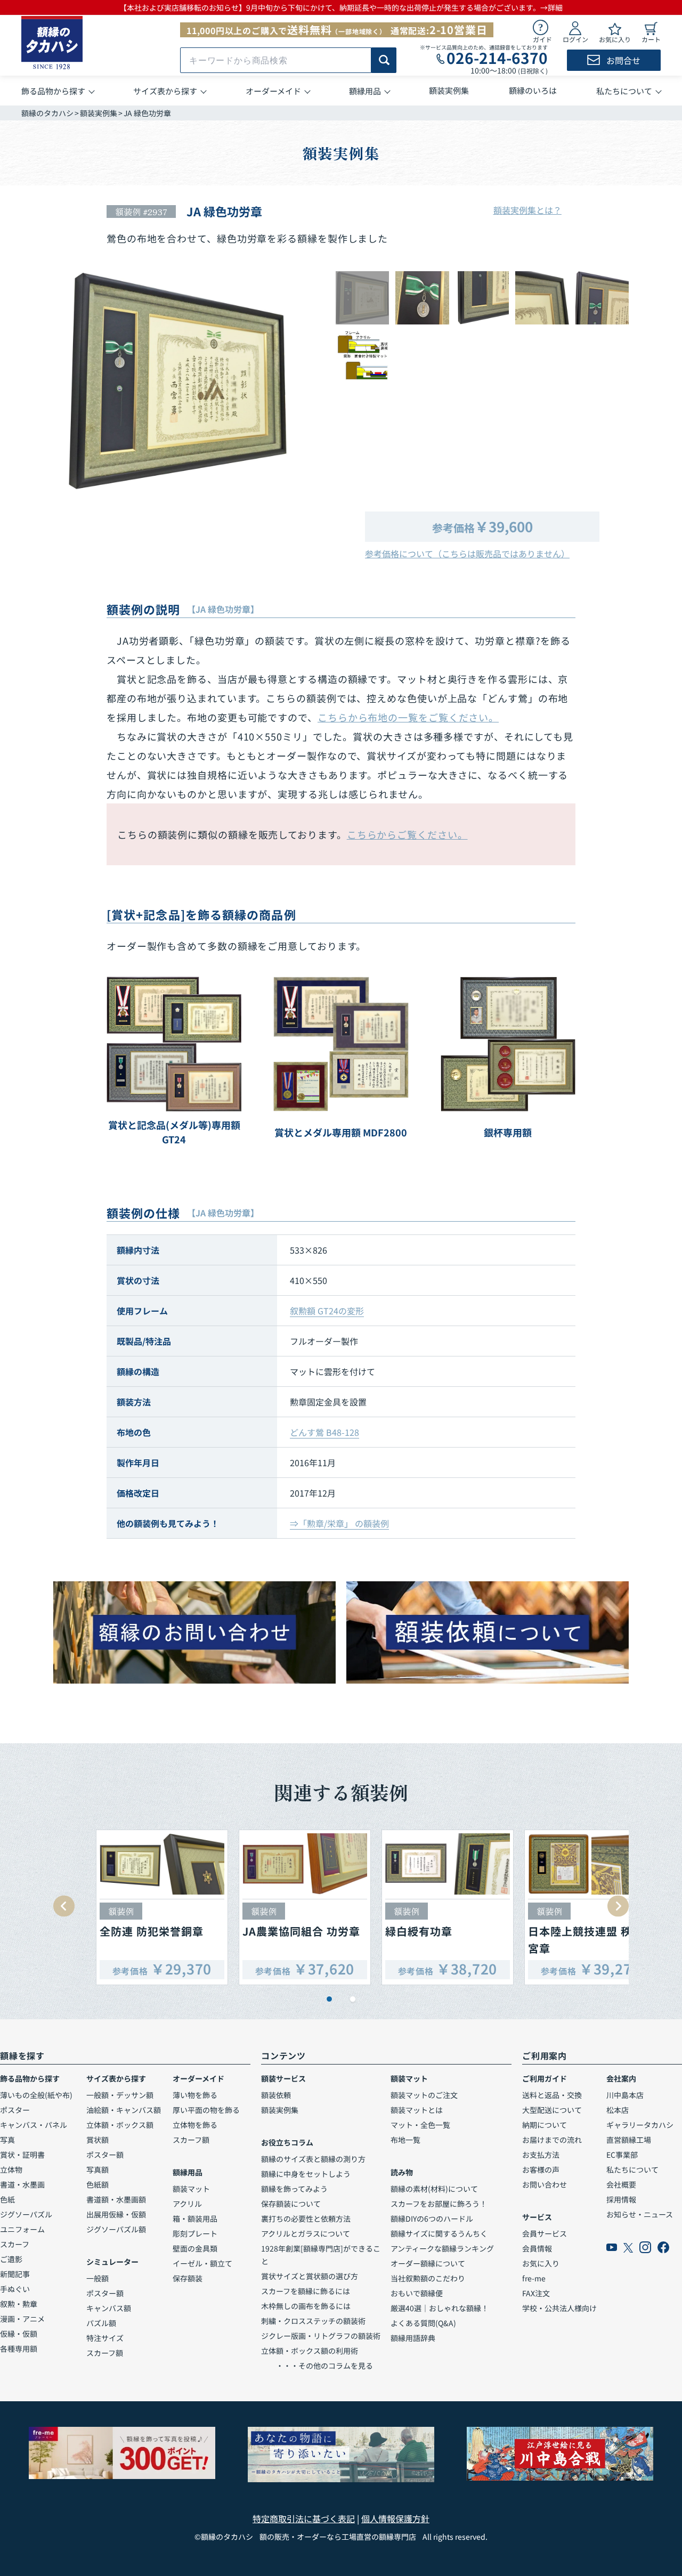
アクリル (187, 2204)
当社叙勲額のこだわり (428, 2278)
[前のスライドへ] (64, 1906)
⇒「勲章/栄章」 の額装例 (339, 1523)
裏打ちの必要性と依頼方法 (306, 2219)
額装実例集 (99, 113)
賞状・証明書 (22, 2155)
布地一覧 (405, 2140)
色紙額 (98, 2184)
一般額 (98, 2278)
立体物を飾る (195, 2125)
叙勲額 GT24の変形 (327, 1311)
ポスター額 (105, 2155)
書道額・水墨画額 (116, 2199)
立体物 (11, 2169)
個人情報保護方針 (395, 2518)
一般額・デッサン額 (120, 2095)
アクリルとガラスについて (306, 2233)
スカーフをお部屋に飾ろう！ (439, 2204)
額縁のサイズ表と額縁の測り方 (313, 2159)
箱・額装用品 (195, 2219)
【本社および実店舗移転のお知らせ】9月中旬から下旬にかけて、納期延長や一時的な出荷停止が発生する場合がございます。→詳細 (341, 7)
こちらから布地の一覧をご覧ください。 (408, 717)
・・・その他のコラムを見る (317, 2366)
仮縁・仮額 (19, 2334)
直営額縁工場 (629, 2140)
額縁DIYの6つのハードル (432, 2219)
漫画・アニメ (22, 2319)
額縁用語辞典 (413, 2338)
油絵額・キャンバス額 (124, 2110)
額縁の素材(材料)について (434, 2189)
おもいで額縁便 (417, 2293)
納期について (545, 2125)
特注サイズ (105, 2338)
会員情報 (537, 2248)
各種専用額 (19, 2349)
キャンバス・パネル (34, 2125)
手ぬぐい (15, 2289)
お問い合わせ (545, 2184)
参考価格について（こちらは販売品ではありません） (467, 554)
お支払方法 (541, 2155)
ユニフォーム (22, 2229)
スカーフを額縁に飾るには (306, 2291)
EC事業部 (622, 2155)
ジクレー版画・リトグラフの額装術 (321, 2336)
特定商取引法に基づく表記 (304, 2518)
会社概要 (621, 2184)
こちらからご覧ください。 (407, 834)
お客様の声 (541, 2169)
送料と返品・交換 (552, 2095)
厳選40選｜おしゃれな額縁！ (440, 2308)
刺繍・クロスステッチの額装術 (313, 2321)
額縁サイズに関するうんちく (439, 2233)
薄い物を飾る (195, 2095)
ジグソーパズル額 (116, 2229)
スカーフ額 (105, 2353)
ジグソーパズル (26, 2214)
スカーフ (15, 2244)
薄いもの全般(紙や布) (36, 2095)
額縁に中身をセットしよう (306, 2174)
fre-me (534, 2278)
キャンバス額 (109, 2308)
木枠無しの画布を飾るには (306, 2306)
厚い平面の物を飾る (206, 2110)
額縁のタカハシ (47, 113)
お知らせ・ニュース (640, 2214)
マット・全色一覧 (420, 2125)
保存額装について (291, 2204)
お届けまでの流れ (552, 2140)
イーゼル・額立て (202, 2263)
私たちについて (632, 2169)
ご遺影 (11, 2259)
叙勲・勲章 (19, 2304)
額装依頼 (276, 2095)
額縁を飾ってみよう (294, 2189)
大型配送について (552, 2110)
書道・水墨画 (22, 2184)
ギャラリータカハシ (640, 2125)
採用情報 (621, 2199)
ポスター (15, 2110)
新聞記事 (15, 2274)
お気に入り (541, 2263)
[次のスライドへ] (618, 1906)
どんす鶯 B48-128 (324, 1432)
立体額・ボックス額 (120, 2125)
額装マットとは (417, 2110)
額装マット (191, 2189)
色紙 (7, 2199)
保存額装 (188, 2278)
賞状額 (98, 2140)
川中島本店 (625, 2095)
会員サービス (545, 2233)
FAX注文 (536, 2293)
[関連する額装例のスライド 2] (353, 1999)
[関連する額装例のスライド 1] (329, 1999)
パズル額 (101, 2323)
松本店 (618, 2110)
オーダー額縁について (428, 2263)
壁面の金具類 (195, 2248)
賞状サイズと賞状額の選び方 (310, 2276)
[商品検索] (384, 60)
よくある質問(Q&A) (423, 2323)
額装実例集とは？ (527, 210)
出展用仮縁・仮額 (116, 2214)
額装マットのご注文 (424, 2095)
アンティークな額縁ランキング (442, 2248)
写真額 (98, 2169)
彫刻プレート (195, 2233)
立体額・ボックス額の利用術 (310, 2351)
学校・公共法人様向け (559, 2308)
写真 (7, 2140)
